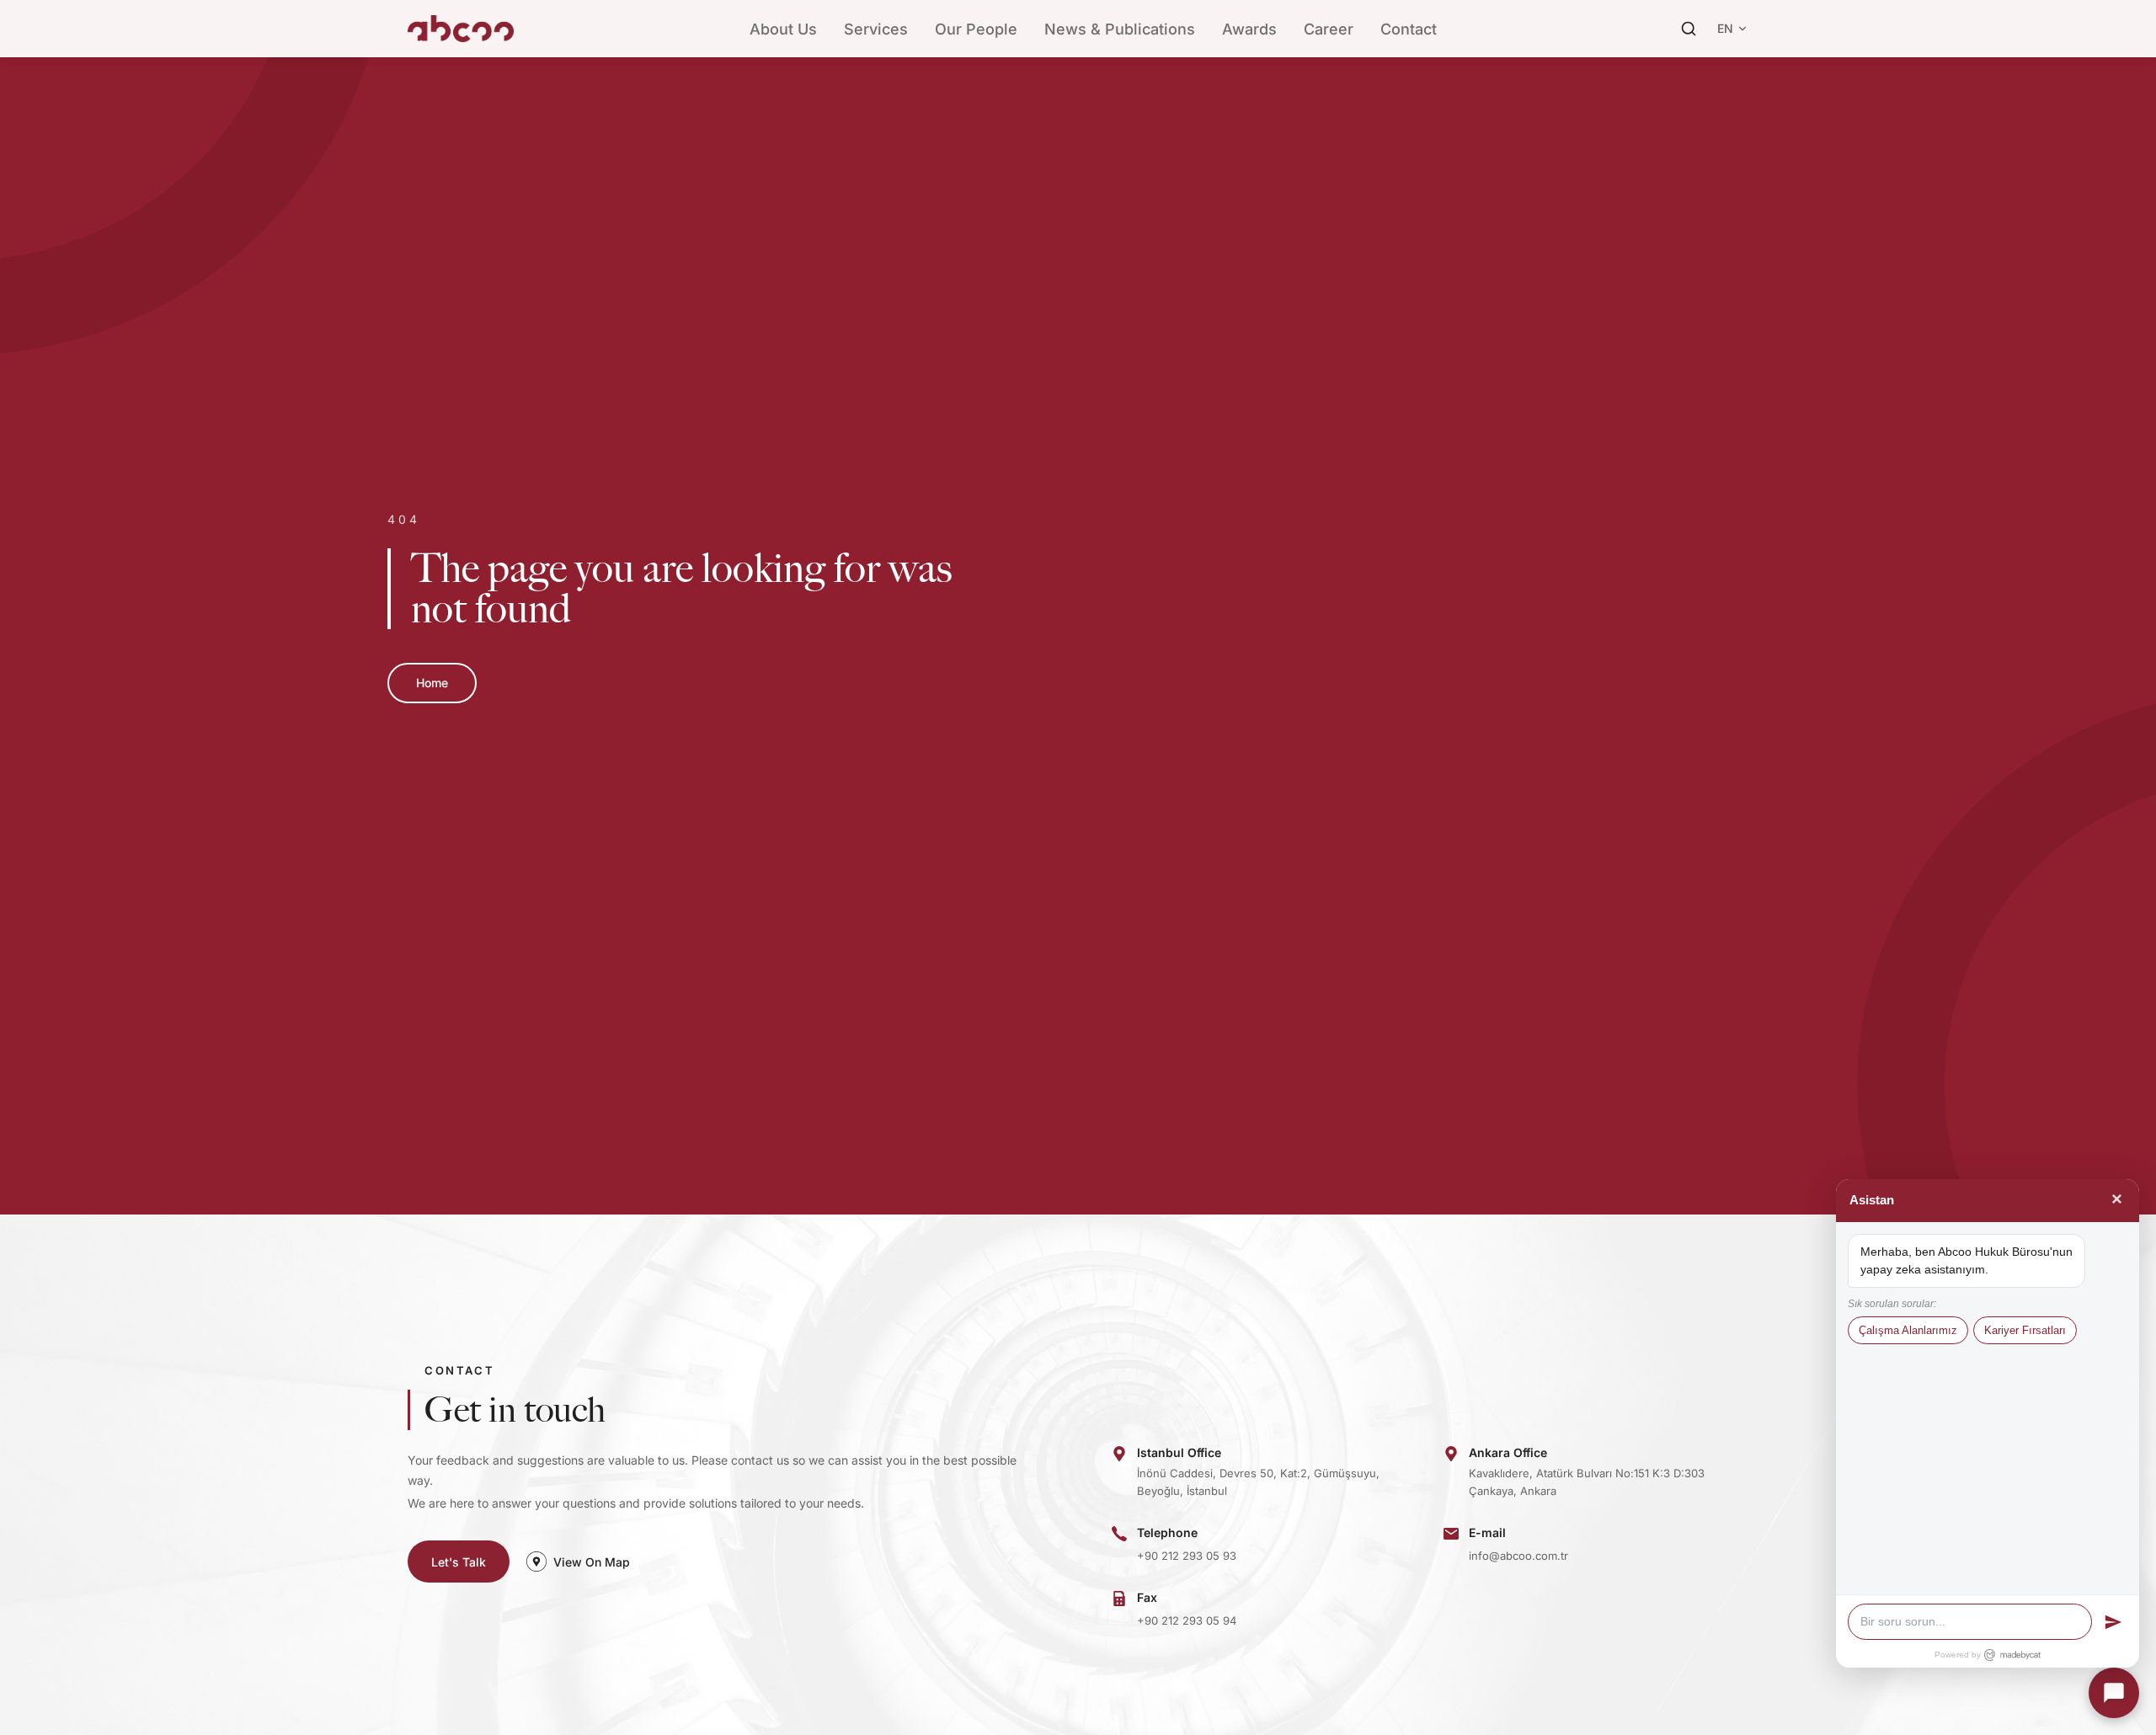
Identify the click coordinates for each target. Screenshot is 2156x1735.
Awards (1249, 29)
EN (1725, 28)
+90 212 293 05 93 (1187, 1556)
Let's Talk (459, 1562)
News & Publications (1120, 29)
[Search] (1689, 29)
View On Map (592, 1562)
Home (432, 683)
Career (1329, 29)
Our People (976, 29)
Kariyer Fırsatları (2025, 1330)
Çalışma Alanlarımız (1908, 1330)
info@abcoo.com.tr (1518, 1556)
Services (876, 29)
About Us (783, 29)
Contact (1409, 29)
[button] (2114, 1693)
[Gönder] (2113, 1622)
